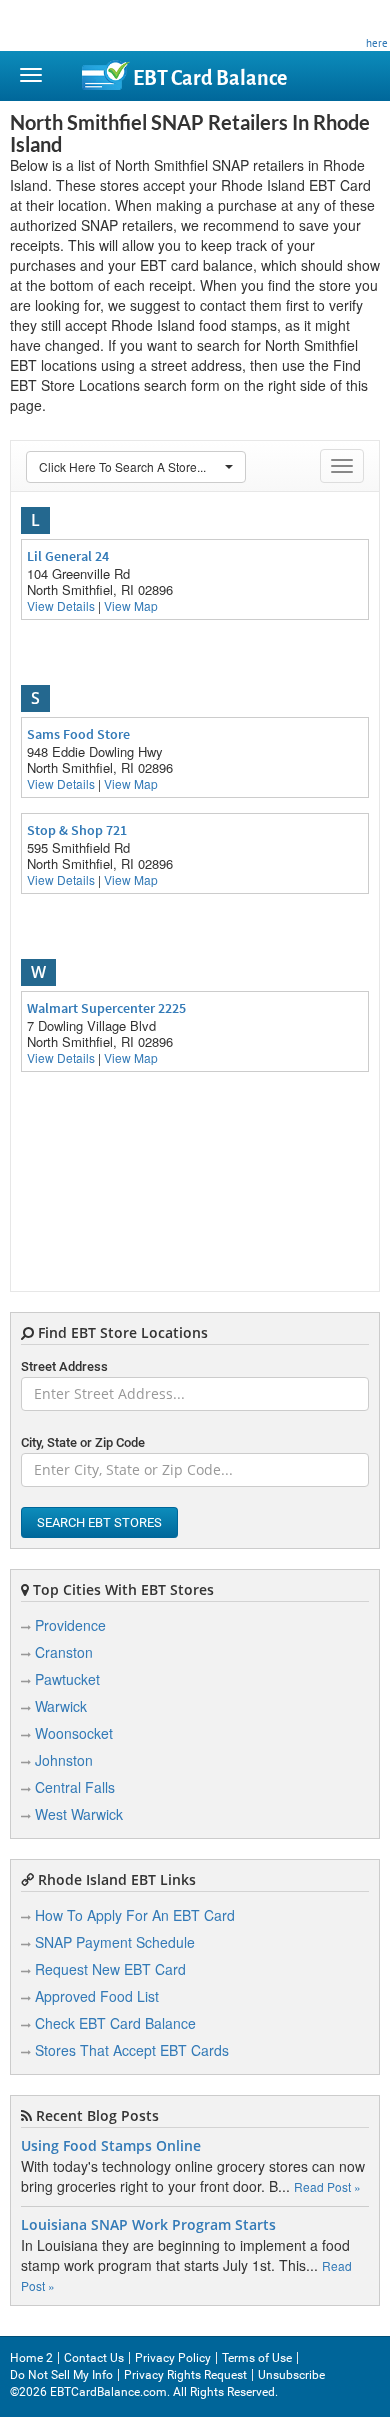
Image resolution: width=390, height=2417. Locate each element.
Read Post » (327, 2186)
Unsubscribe (291, 2375)
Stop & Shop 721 (77, 830)
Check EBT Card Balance (115, 2023)
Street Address (64, 1366)
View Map (131, 605)
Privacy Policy (173, 2358)
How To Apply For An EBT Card (135, 1915)
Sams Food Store (78, 734)
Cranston (64, 1652)
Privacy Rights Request (185, 2375)
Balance (210, 78)
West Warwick (79, 1814)
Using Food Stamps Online (111, 2146)
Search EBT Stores (99, 1522)
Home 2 (31, 2358)
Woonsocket (74, 1733)
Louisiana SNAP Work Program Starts (148, 2225)
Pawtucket (67, 1679)
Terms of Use (257, 2358)
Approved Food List (97, 1996)
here (377, 43)
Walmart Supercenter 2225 (106, 1008)
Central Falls (75, 1787)
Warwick (61, 1706)
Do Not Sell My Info (61, 2375)
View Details (61, 605)
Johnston (64, 1760)
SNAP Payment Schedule (115, 1942)
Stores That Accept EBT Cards (132, 2050)
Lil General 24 (68, 556)
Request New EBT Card (110, 1969)
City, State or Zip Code (83, 1442)
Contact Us (94, 2358)
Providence (70, 1625)
